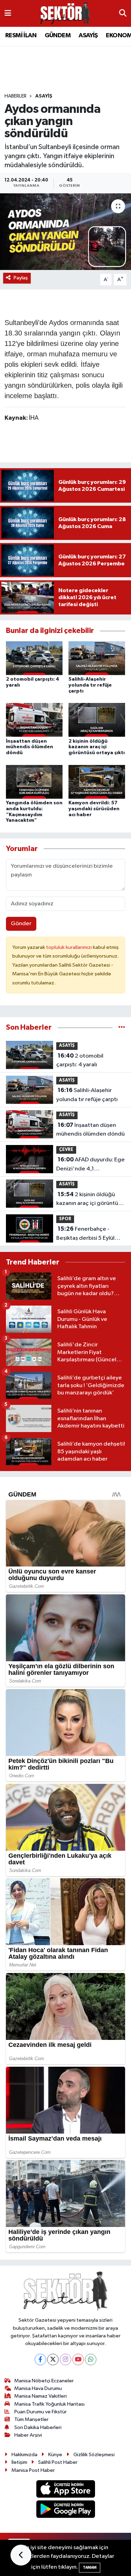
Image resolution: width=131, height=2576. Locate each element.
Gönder (21, 924)
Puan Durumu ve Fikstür (41, 2412)
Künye (55, 2455)
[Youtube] (78, 2360)
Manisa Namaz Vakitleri (41, 2396)
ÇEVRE (66, 1150)
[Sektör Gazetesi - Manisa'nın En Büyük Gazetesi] (65, 13)
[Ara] (123, 14)
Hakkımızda (24, 2455)
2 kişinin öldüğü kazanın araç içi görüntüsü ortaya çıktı (97, 747)
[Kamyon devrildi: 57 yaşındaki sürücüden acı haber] (97, 782)
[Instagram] (65, 2360)
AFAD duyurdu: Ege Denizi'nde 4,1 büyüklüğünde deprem (90, 1165)
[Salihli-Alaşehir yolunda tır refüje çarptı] (97, 658)
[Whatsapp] (91, 2360)
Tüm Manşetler (31, 2419)
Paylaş (21, 278)
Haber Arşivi (28, 2435)
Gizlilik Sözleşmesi (94, 2455)
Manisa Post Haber (33, 2470)
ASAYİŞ (88, 36)
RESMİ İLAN (21, 36)
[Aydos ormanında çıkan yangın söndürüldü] (65, 232)
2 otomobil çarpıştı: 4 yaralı (80, 1060)
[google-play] (65, 2511)
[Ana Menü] (8, 13)
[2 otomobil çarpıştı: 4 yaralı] (34, 658)
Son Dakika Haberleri (38, 2427)
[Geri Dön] (21, 2555)
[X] (53, 2360)
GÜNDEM (58, 36)
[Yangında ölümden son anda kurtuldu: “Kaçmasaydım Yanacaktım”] (34, 782)
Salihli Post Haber (58, 2462)
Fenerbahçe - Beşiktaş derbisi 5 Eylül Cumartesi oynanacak (85, 1234)
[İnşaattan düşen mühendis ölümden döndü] (34, 720)
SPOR (65, 1219)
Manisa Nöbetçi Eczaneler (44, 2381)
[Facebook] (40, 2360)
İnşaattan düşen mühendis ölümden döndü (30, 747)
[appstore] (65, 2490)
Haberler (16, 96)
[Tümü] (122, 1027)
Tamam (90, 2567)
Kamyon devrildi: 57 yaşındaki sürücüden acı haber (94, 809)
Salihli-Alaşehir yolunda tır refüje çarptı (90, 685)
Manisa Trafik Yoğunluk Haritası (49, 2404)
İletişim (19, 2462)
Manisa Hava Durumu (38, 2388)
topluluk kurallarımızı (70, 947)
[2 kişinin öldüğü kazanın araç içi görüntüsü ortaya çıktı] (97, 720)
